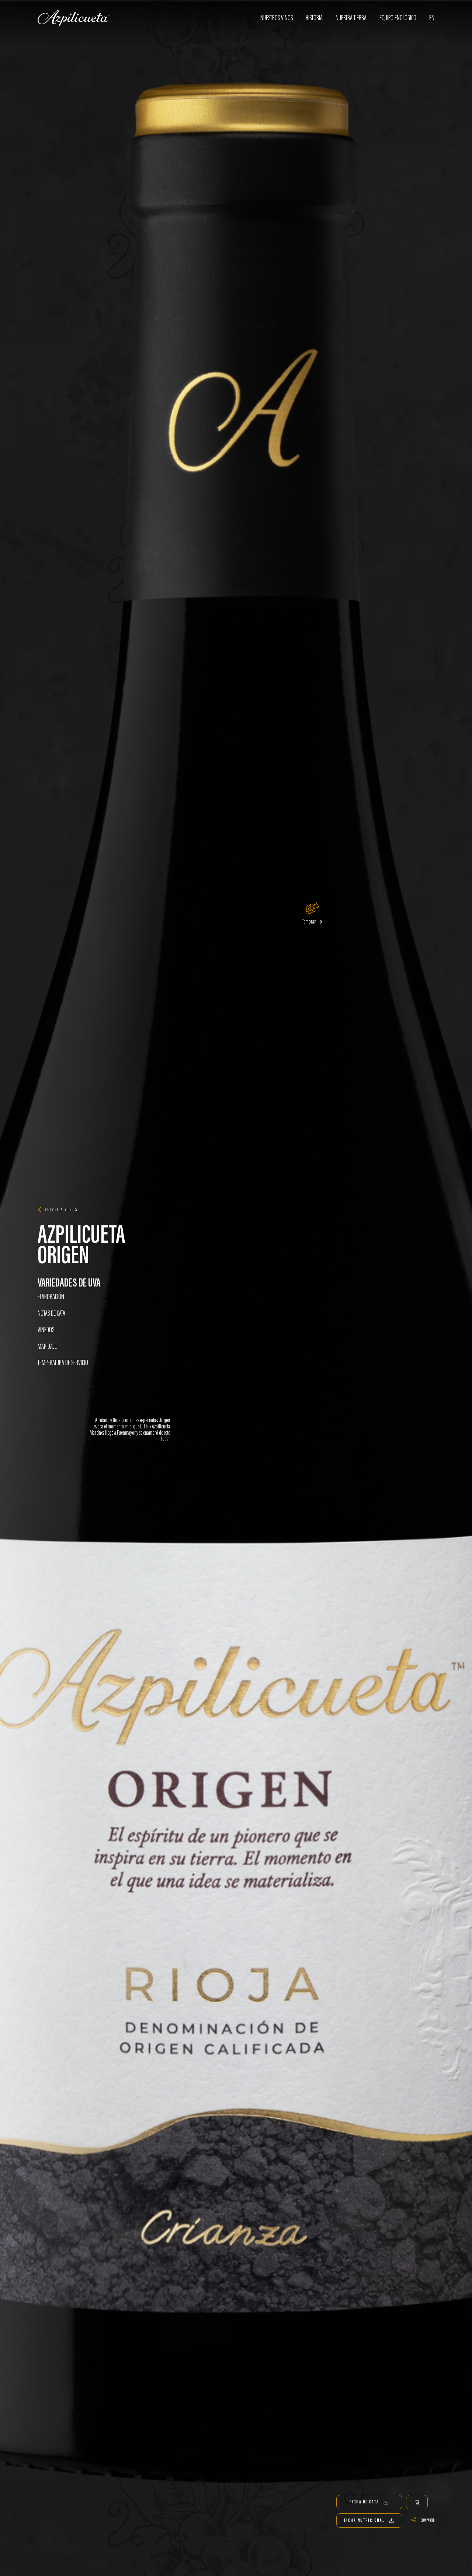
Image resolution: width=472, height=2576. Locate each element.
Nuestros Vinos (277, 18)
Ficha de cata (364, 2502)
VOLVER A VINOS (61, 1209)
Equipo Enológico (398, 18)
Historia (314, 18)
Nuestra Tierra (351, 18)
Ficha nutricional (364, 2520)
